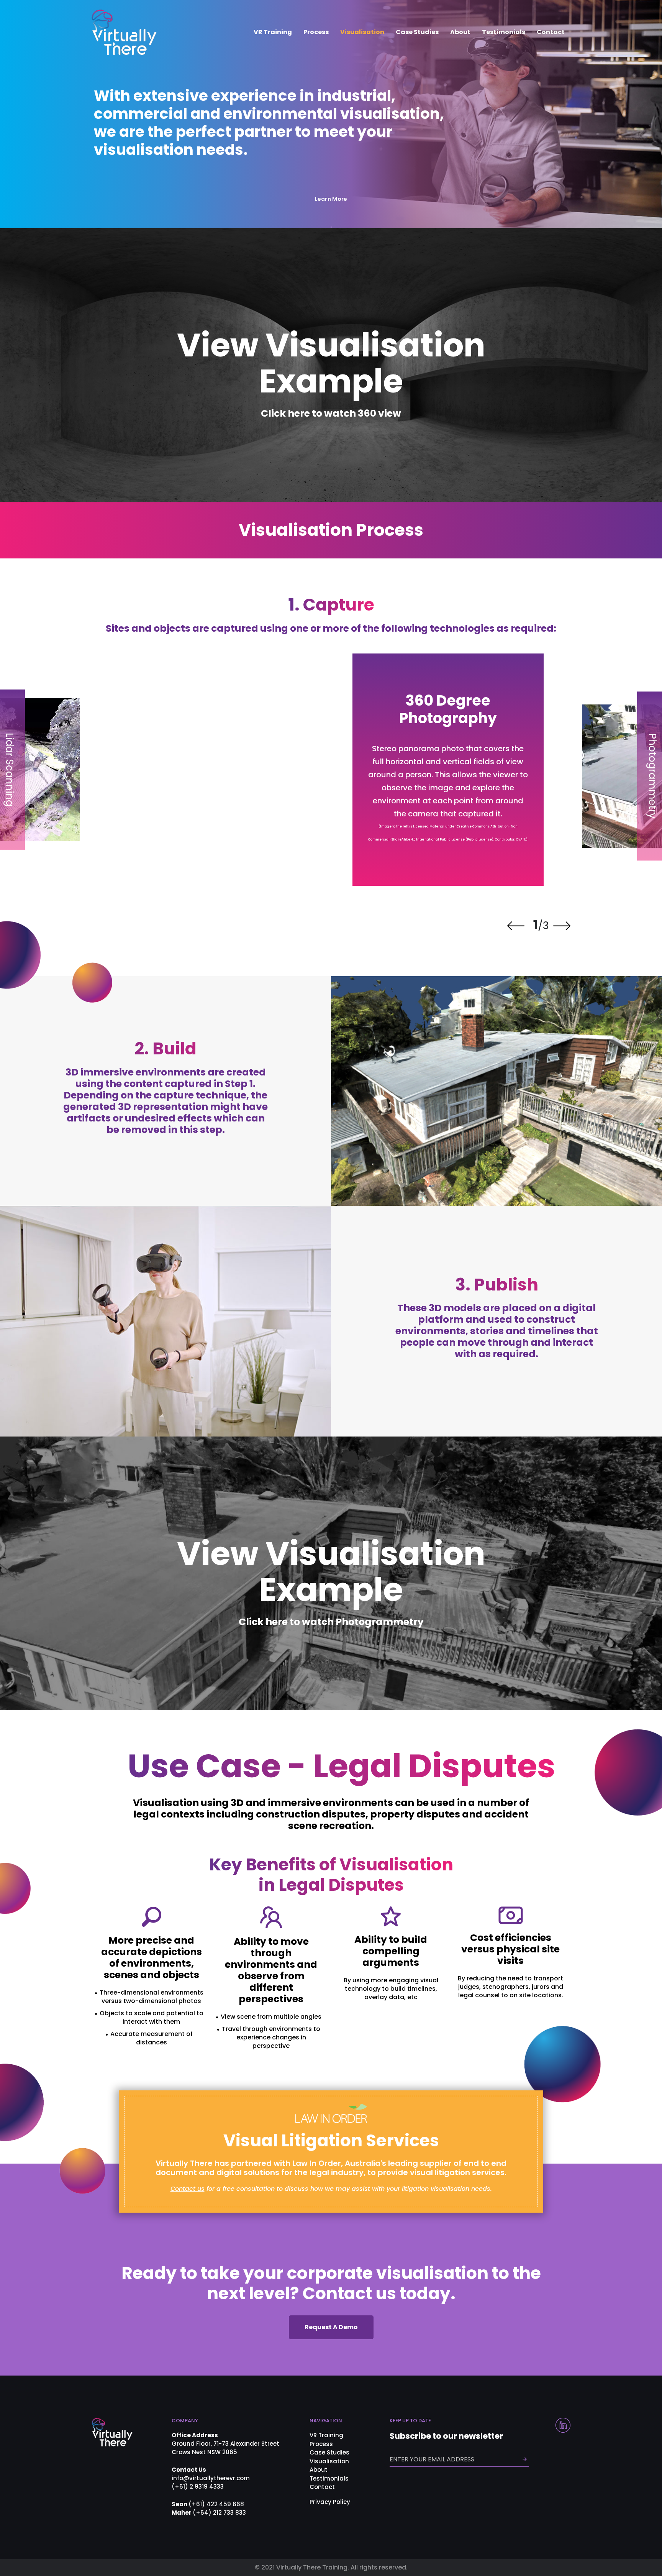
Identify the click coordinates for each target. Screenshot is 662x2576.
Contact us (188, 2189)
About (460, 32)
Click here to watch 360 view (331, 413)
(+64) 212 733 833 (219, 2513)
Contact (551, 32)
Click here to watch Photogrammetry (331, 1622)
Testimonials (504, 32)
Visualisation (362, 32)
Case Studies (417, 32)
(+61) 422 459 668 (216, 2504)
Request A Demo (331, 2327)
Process (316, 32)
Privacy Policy (330, 2502)
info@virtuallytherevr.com (211, 2478)
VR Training (273, 32)
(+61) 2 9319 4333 (198, 2487)
